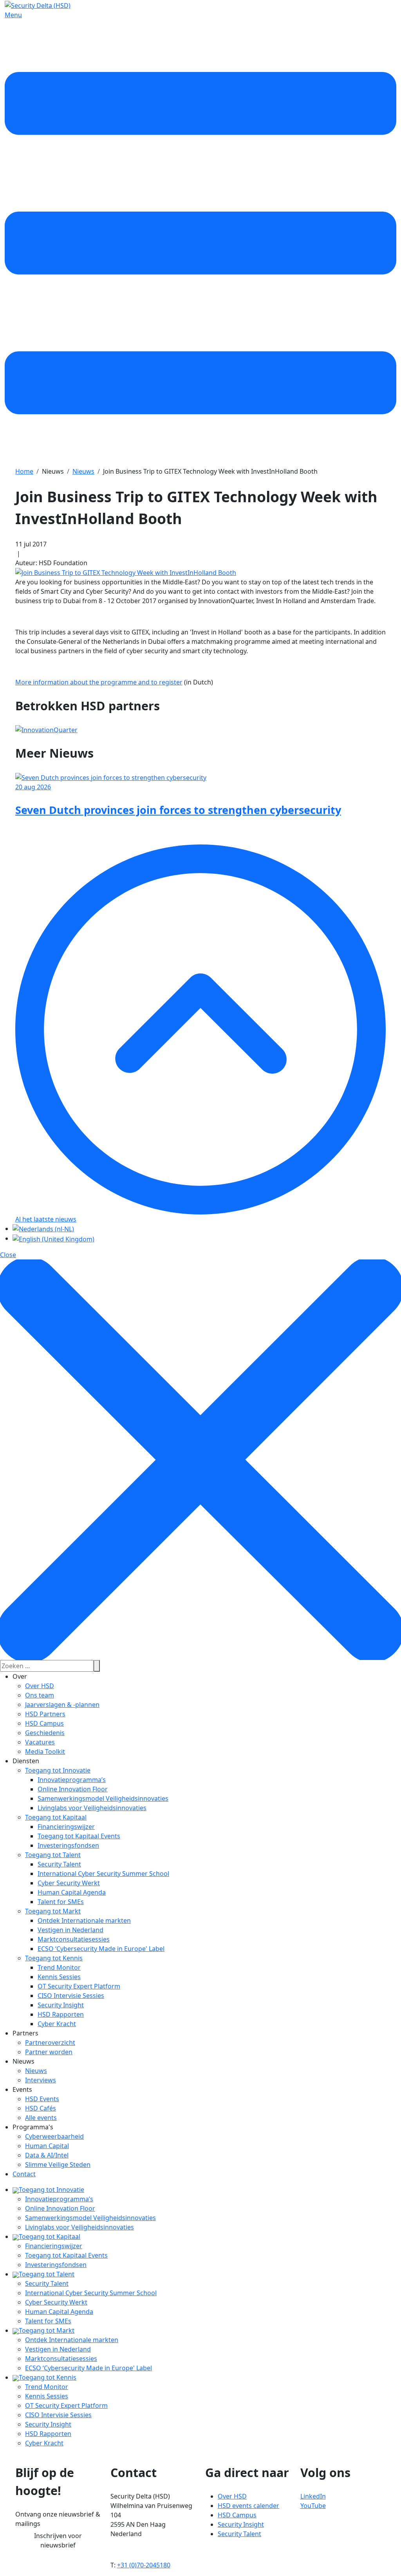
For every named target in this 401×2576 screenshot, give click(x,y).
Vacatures (40, 1742)
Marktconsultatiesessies (74, 1939)
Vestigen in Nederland (70, 1930)
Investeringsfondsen (68, 1845)
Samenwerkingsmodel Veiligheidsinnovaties (103, 1798)
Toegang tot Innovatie (58, 1770)
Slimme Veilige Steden (58, 2165)
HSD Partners (45, 1714)
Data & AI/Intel (47, 2155)
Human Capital (47, 2146)
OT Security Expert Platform (79, 1986)
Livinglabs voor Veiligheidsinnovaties (92, 1808)
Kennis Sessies (59, 1977)
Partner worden (49, 2052)
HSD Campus (44, 1723)
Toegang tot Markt (53, 1911)
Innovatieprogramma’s (72, 1780)
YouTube (313, 2506)
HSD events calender (248, 2506)
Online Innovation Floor (73, 1789)
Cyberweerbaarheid (54, 2136)
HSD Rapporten (61, 2014)
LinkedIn (313, 2496)
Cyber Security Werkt (69, 1883)
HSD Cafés (41, 2108)
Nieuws (36, 2071)
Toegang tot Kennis (54, 1958)
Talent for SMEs (61, 1902)
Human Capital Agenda (72, 1892)
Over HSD (40, 1686)
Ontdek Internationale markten (84, 1920)
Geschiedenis (45, 1733)
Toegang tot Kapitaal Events (79, 1836)
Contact (24, 2174)
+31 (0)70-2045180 (144, 2565)
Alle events (41, 2118)
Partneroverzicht (50, 2042)
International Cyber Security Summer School (103, 1874)
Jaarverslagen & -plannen (62, 1705)
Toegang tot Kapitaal (56, 1817)
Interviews (41, 2080)
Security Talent (59, 1864)
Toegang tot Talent (53, 1855)
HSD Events (42, 2099)
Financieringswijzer (66, 1827)
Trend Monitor (59, 1967)
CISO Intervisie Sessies (71, 1996)
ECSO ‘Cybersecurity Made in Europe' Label (101, 1949)
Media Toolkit (45, 1751)
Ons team (40, 1695)
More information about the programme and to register (99, 682)
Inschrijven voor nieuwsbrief (58, 2540)
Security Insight (61, 2005)
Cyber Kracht (57, 2024)
